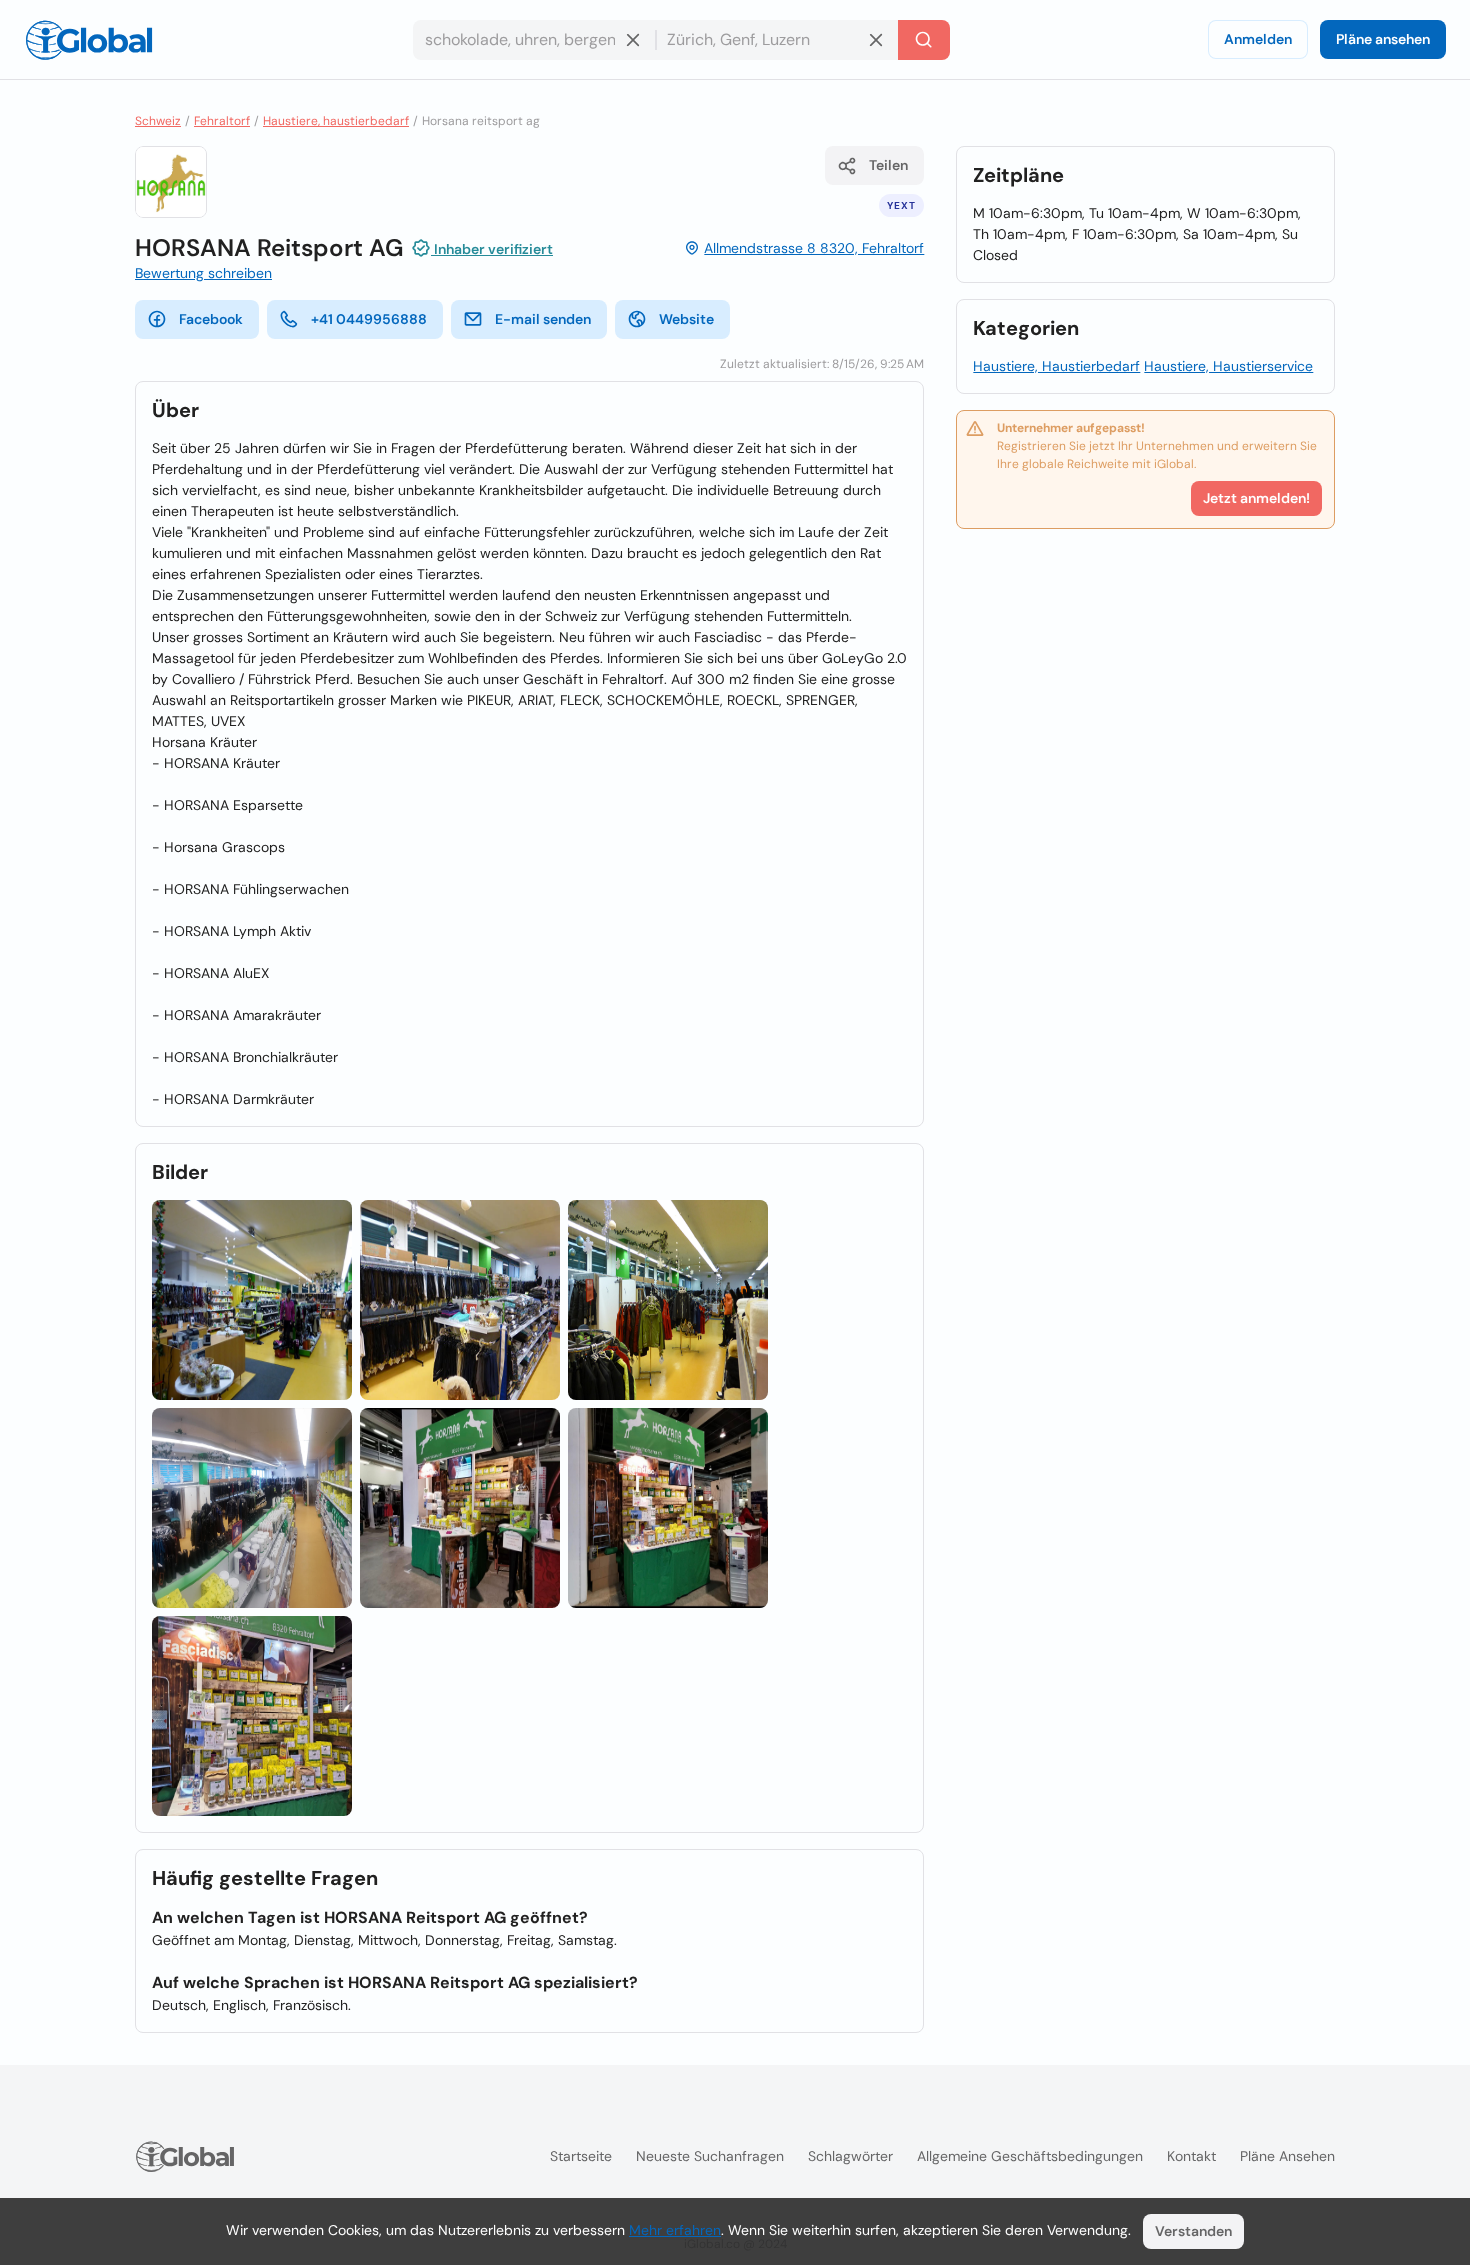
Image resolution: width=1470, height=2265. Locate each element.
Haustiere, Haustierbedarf (1056, 366)
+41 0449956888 (369, 319)
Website (686, 319)
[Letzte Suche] (924, 40)
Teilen (888, 165)
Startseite (581, 2156)
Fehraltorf (222, 121)
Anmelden (1258, 39)
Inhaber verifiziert (492, 249)
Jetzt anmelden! (1256, 498)
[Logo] (89, 40)
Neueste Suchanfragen (710, 2156)
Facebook (211, 319)
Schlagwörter (850, 2156)
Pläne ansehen (1383, 39)
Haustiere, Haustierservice (1228, 366)
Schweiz (158, 121)
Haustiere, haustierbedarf (336, 121)
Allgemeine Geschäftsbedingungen (1030, 2156)
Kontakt (1191, 2156)
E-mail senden (543, 319)
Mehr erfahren (675, 2230)
